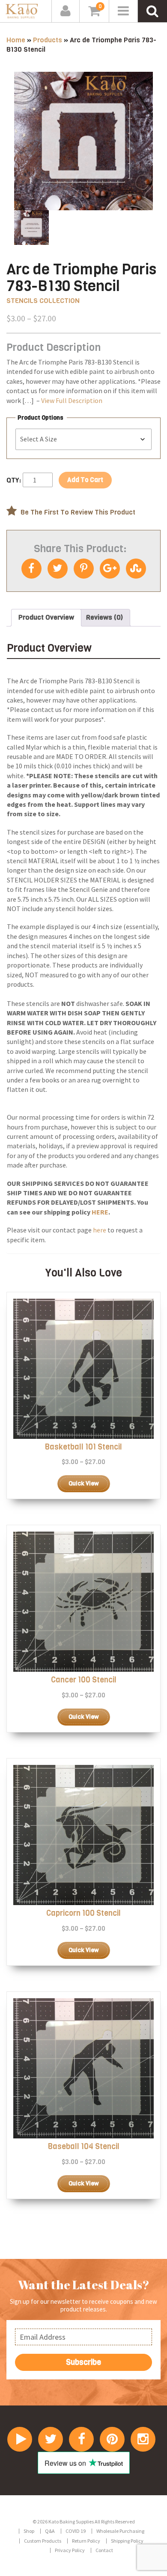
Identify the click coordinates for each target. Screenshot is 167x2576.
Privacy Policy (70, 2550)
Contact (104, 2550)
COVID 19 (76, 2531)
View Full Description (72, 400)
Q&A (50, 2531)
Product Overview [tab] (46, 617)
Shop (29, 2531)
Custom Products (43, 2541)
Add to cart (85, 480)
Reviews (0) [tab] (104, 617)
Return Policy (86, 2541)
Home (16, 40)
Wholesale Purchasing (120, 2531)
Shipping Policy (127, 2541)
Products (48, 40)
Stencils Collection (43, 301)
